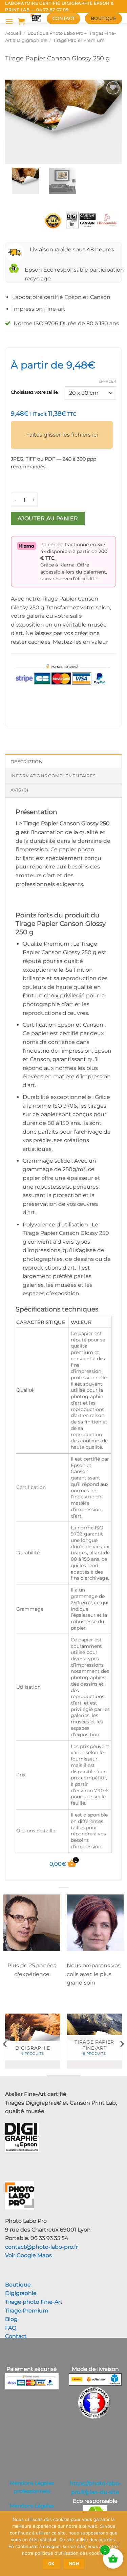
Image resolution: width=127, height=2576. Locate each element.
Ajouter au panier (48, 518)
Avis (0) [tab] (19, 790)
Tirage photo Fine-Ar (33, 2302)
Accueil (13, 33)
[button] (9, 21)
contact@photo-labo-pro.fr (41, 2247)
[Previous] (5, 2044)
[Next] (122, 2044)
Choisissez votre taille (34, 392)
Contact (16, 2336)
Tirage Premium (27, 2311)
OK (51, 2564)
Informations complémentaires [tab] (53, 776)
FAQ (11, 2328)
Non (74, 2564)
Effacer (107, 381)
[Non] (118, 2545)
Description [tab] (27, 762)
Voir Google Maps (28, 2255)
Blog (11, 2319)
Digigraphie (21, 2293)
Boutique (18, 2285)
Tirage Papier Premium (79, 40)
